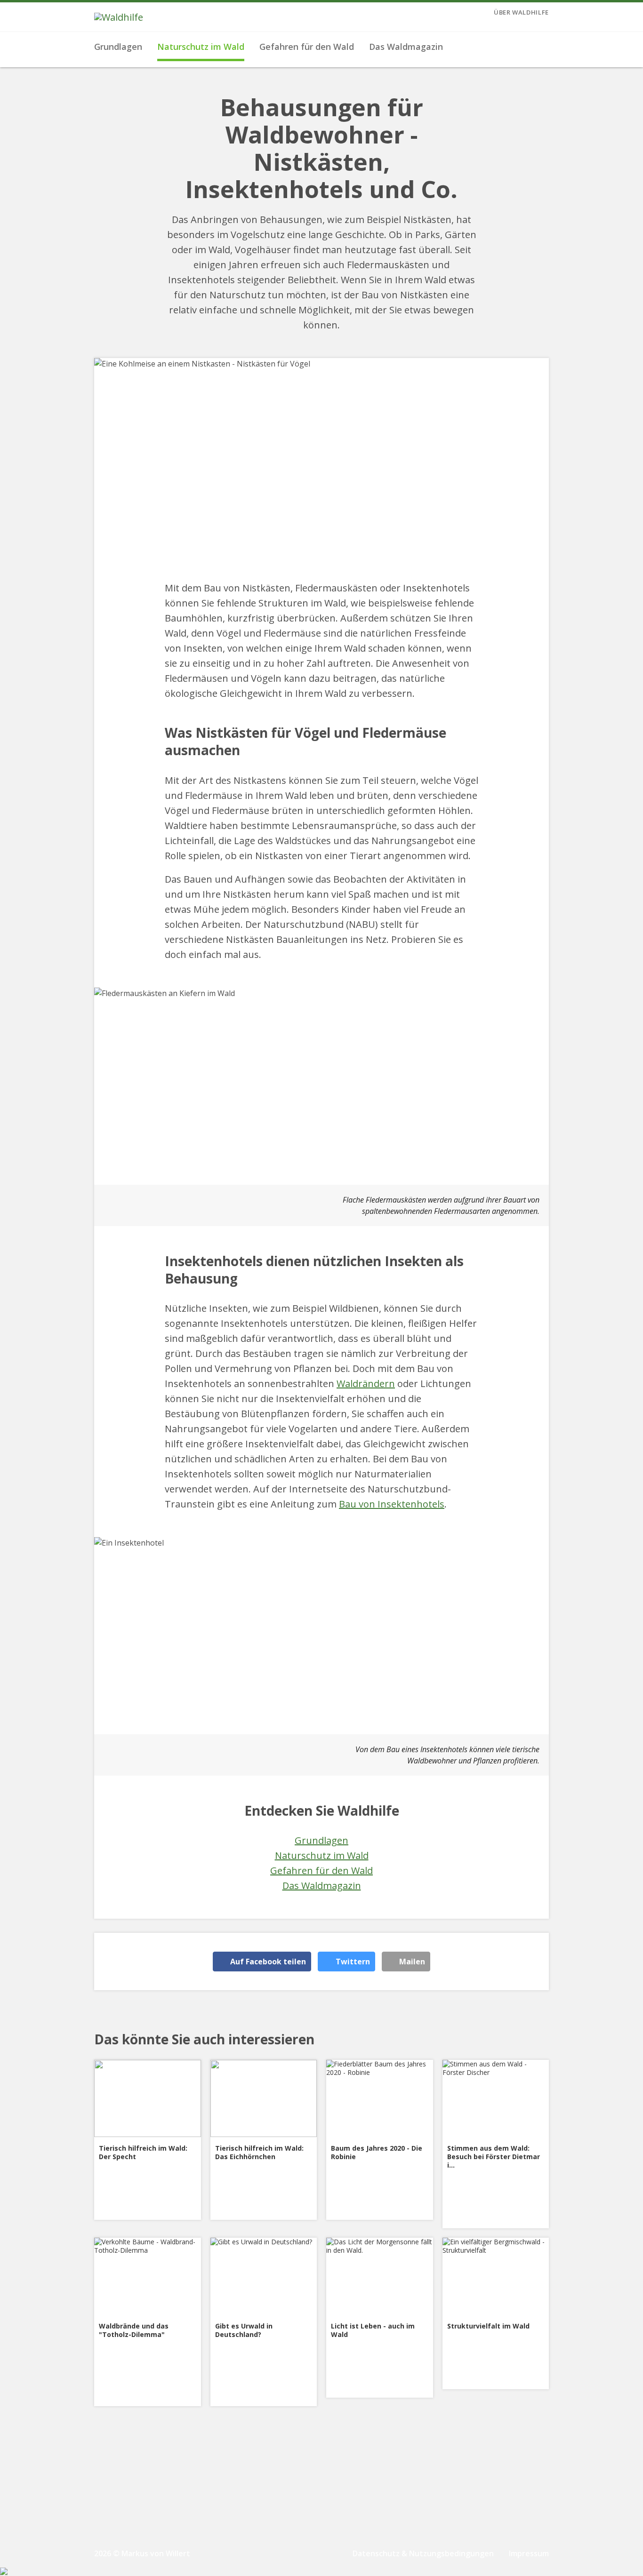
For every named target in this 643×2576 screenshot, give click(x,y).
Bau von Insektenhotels (392, 1504)
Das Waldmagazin (406, 47)
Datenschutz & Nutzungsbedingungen (423, 2553)
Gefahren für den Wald (307, 47)
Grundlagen (118, 47)
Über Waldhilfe (521, 12)
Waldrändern (366, 1384)
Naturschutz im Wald (201, 47)
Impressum (529, 2553)
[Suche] (539, 47)
